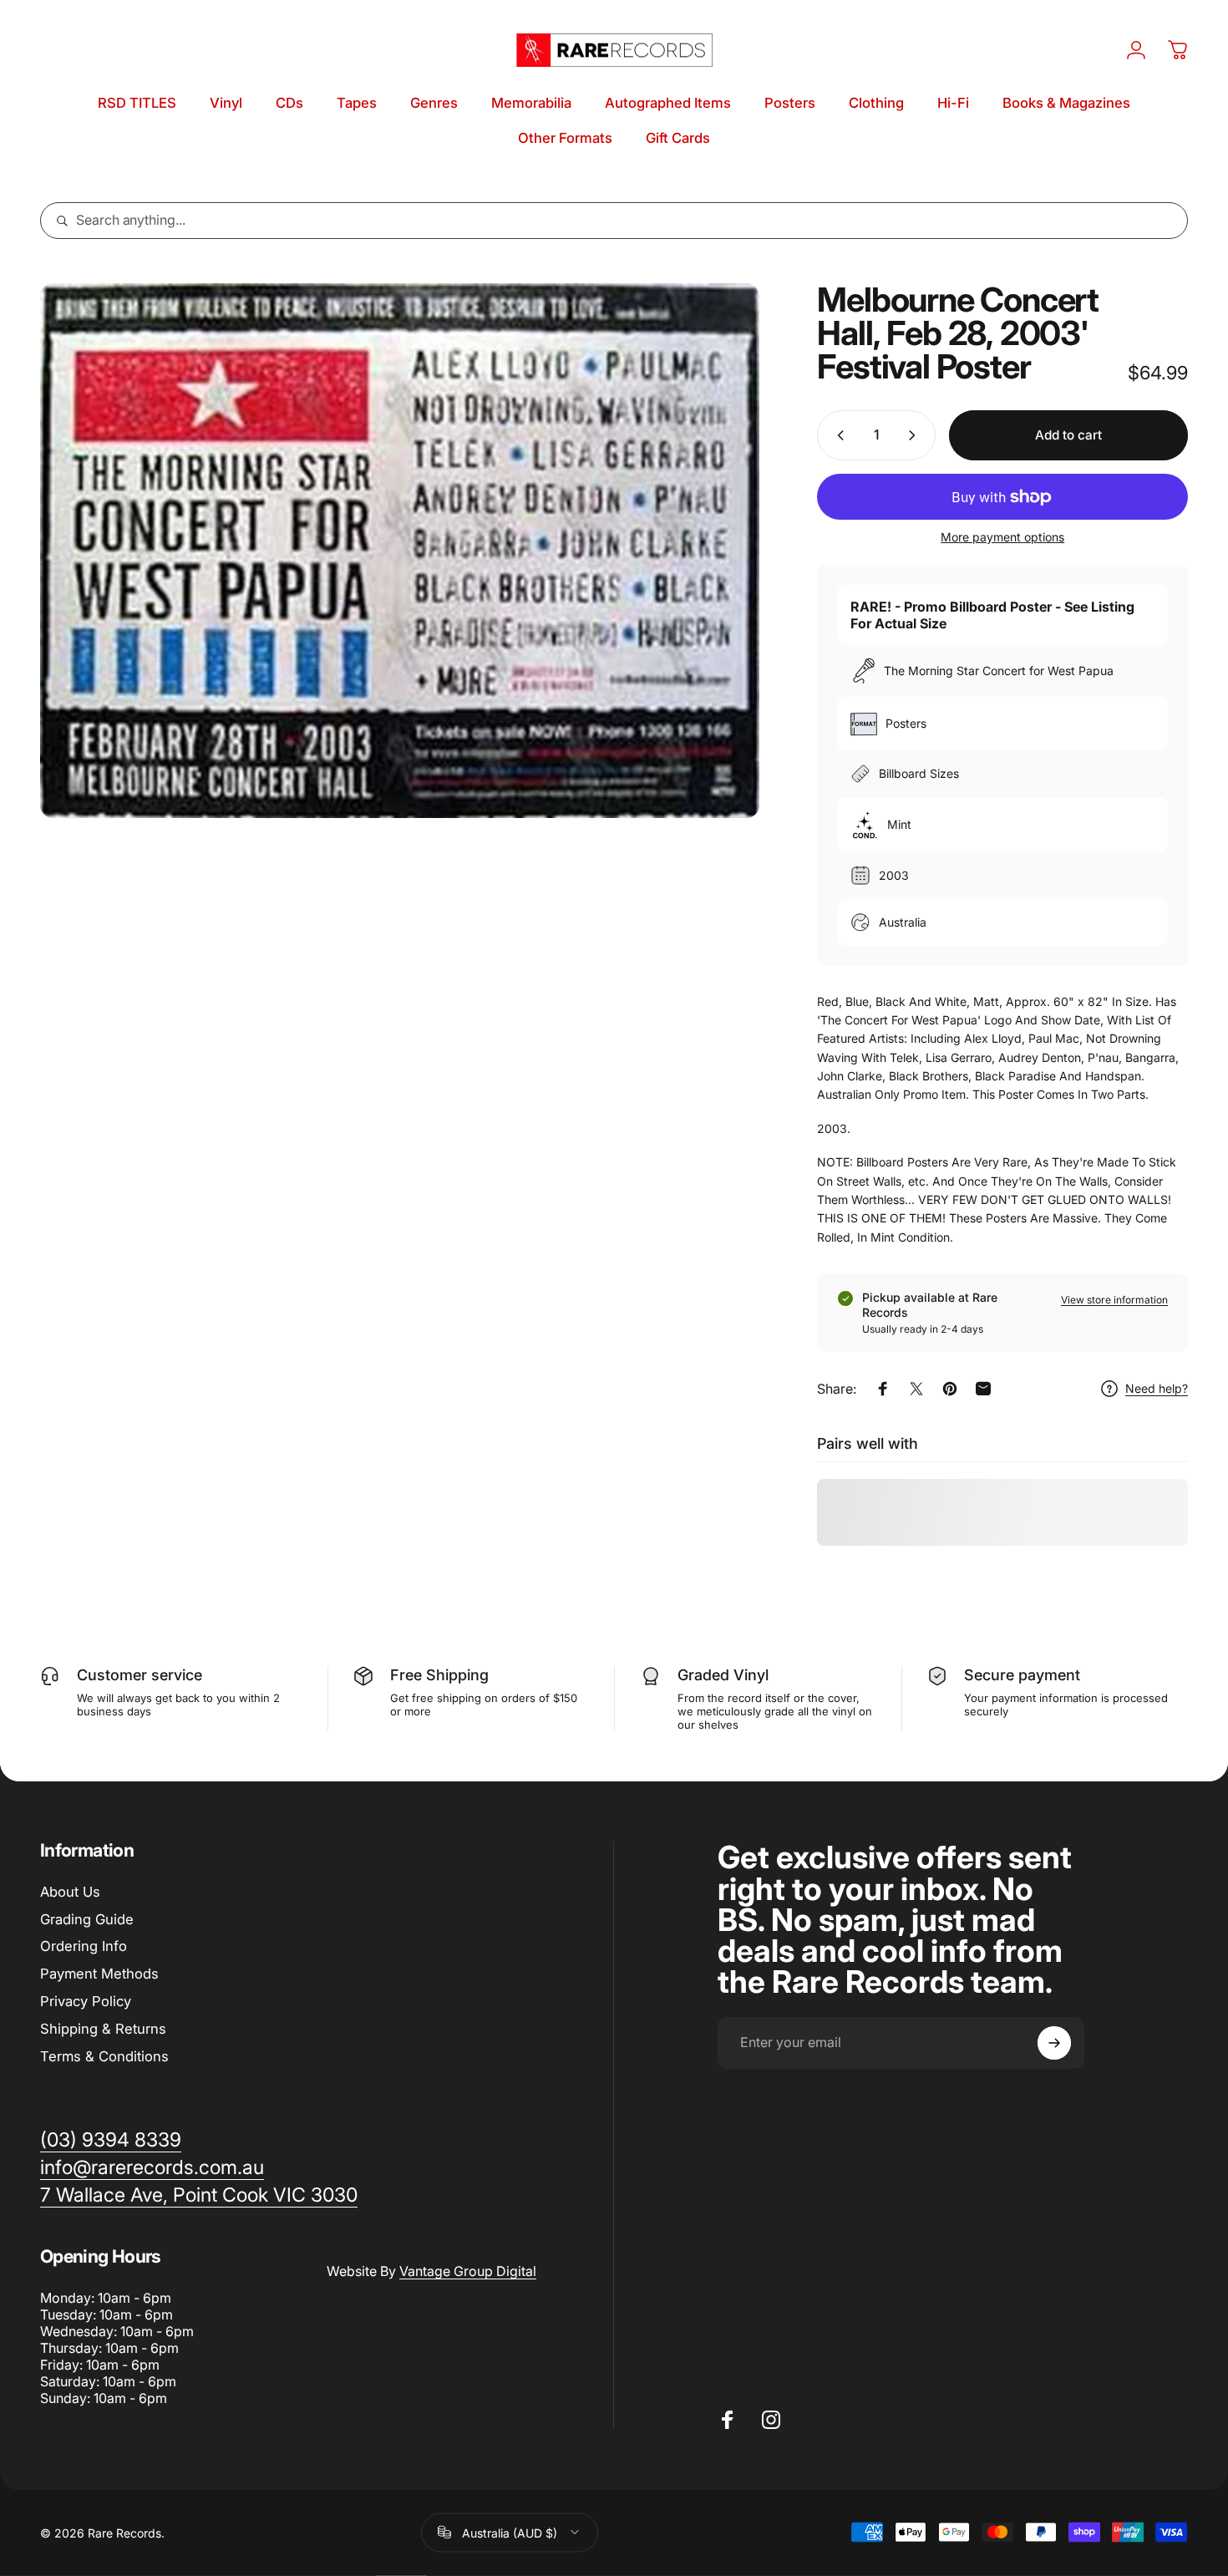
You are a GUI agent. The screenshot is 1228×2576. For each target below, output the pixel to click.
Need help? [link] (1157, 1388)
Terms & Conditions (104, 2056)
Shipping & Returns (103, 2029)
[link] (199, 2195)
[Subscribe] (1054, 2043)
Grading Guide (87, 1919)
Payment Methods (99, 1974)
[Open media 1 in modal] (400, 551)
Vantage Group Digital (468, 2271)
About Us (70, 1892)
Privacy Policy (86, 2001)
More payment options (1002, 537)
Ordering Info (84, 1946)
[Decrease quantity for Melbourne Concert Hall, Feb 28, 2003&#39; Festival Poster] (837, 435)
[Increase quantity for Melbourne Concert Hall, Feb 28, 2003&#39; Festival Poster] (916, 435)
